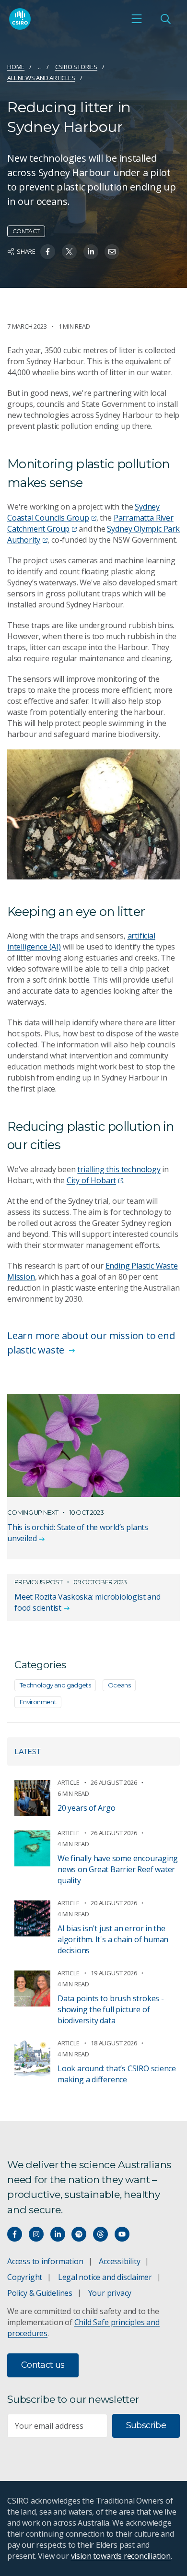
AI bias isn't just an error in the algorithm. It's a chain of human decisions (113, 1939)
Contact (26, 231)
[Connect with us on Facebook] (15, 2234)
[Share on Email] (112, 252)
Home (16, 67)
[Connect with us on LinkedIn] (58, 2234)
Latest (28, 1751)
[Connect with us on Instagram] (36, 2234)
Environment (38, 1702)
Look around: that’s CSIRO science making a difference (117, 2074)
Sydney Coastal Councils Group (83, 512)
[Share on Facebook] (48, 252)
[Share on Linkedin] (91, 252)
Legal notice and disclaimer (105, 2277)
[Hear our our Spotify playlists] (79, 2234)
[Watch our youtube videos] (122, 2234)
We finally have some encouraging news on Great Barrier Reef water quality (118, 1869)
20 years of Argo (87, 1808)
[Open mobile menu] (137, 19)
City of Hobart (91, 1180)
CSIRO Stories (76, 67)
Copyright (25, 2277)
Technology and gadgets (55, 1685)
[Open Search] (165, 19)
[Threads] (100, 2234)
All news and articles (41, 78)
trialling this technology (119, 1169)
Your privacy (110, 2293)
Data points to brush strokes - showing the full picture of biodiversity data (111, 2009)
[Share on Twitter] (69, 252)
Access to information (45, 2261)
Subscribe (146, 2425)
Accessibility (119, 2261)
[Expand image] (93, 814)
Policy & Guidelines (40, 2293)
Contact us (43, 2365)
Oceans (119, 1685)
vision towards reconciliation (121, 2556)
